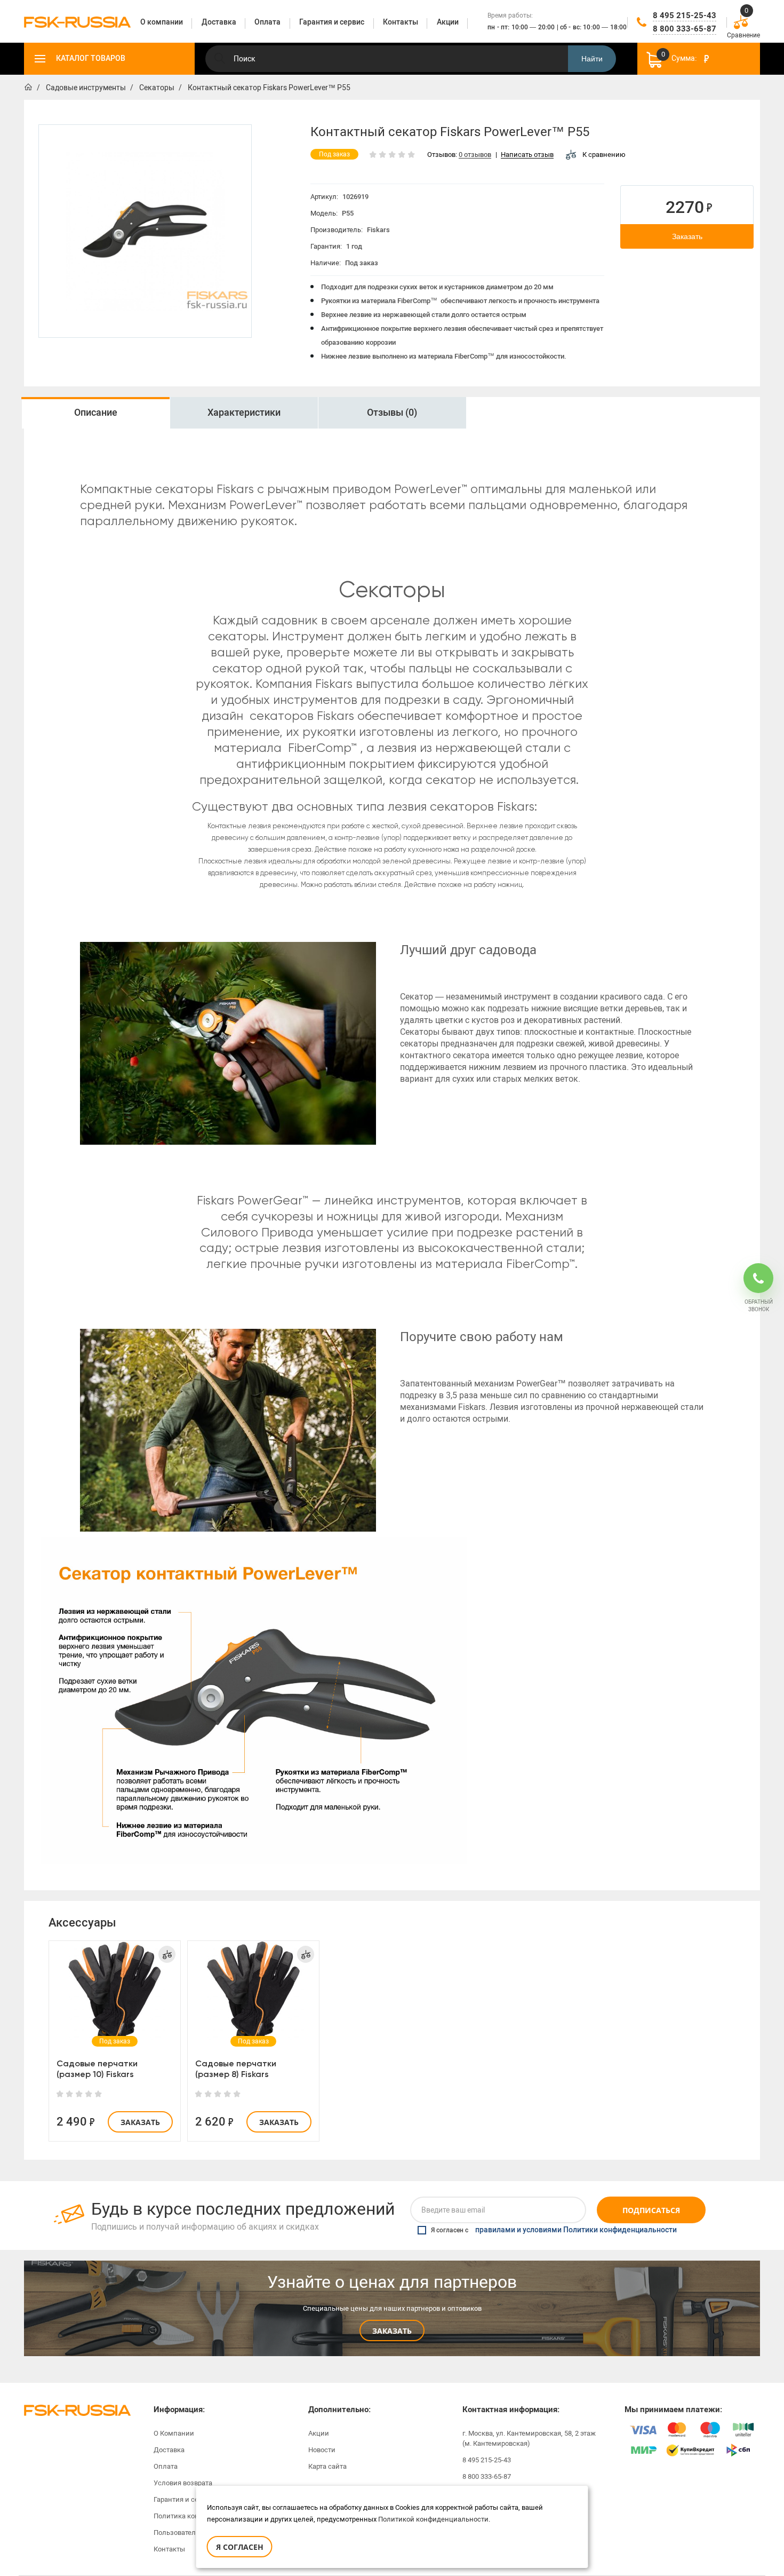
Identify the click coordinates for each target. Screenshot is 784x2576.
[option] (145, 231)
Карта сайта (327, 2466)
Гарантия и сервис (184, 2499)
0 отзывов (475, 155)
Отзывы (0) (392, 413)
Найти (592, 59)
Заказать (687, 236)
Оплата (166, 2466)
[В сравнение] (167, 1954)
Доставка (169, 2450)
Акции (319, 2433)
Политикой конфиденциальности (433, 2519)
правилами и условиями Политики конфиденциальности (576, 2230)
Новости (322, 2450)
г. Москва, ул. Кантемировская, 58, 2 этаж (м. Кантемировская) (529, 2438)
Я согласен (240, 2547)
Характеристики (244, 413)
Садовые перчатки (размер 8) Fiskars (236, 2069)
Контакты (169, 2549)
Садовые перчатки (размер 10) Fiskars (97, 2069)
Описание (96, 413)
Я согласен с (554, 2230)
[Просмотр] (115, 1992)
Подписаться (651, 2210)
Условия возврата (183, 2483)
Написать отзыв (527, 155)
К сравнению (604, 154)
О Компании (174, 2433)
